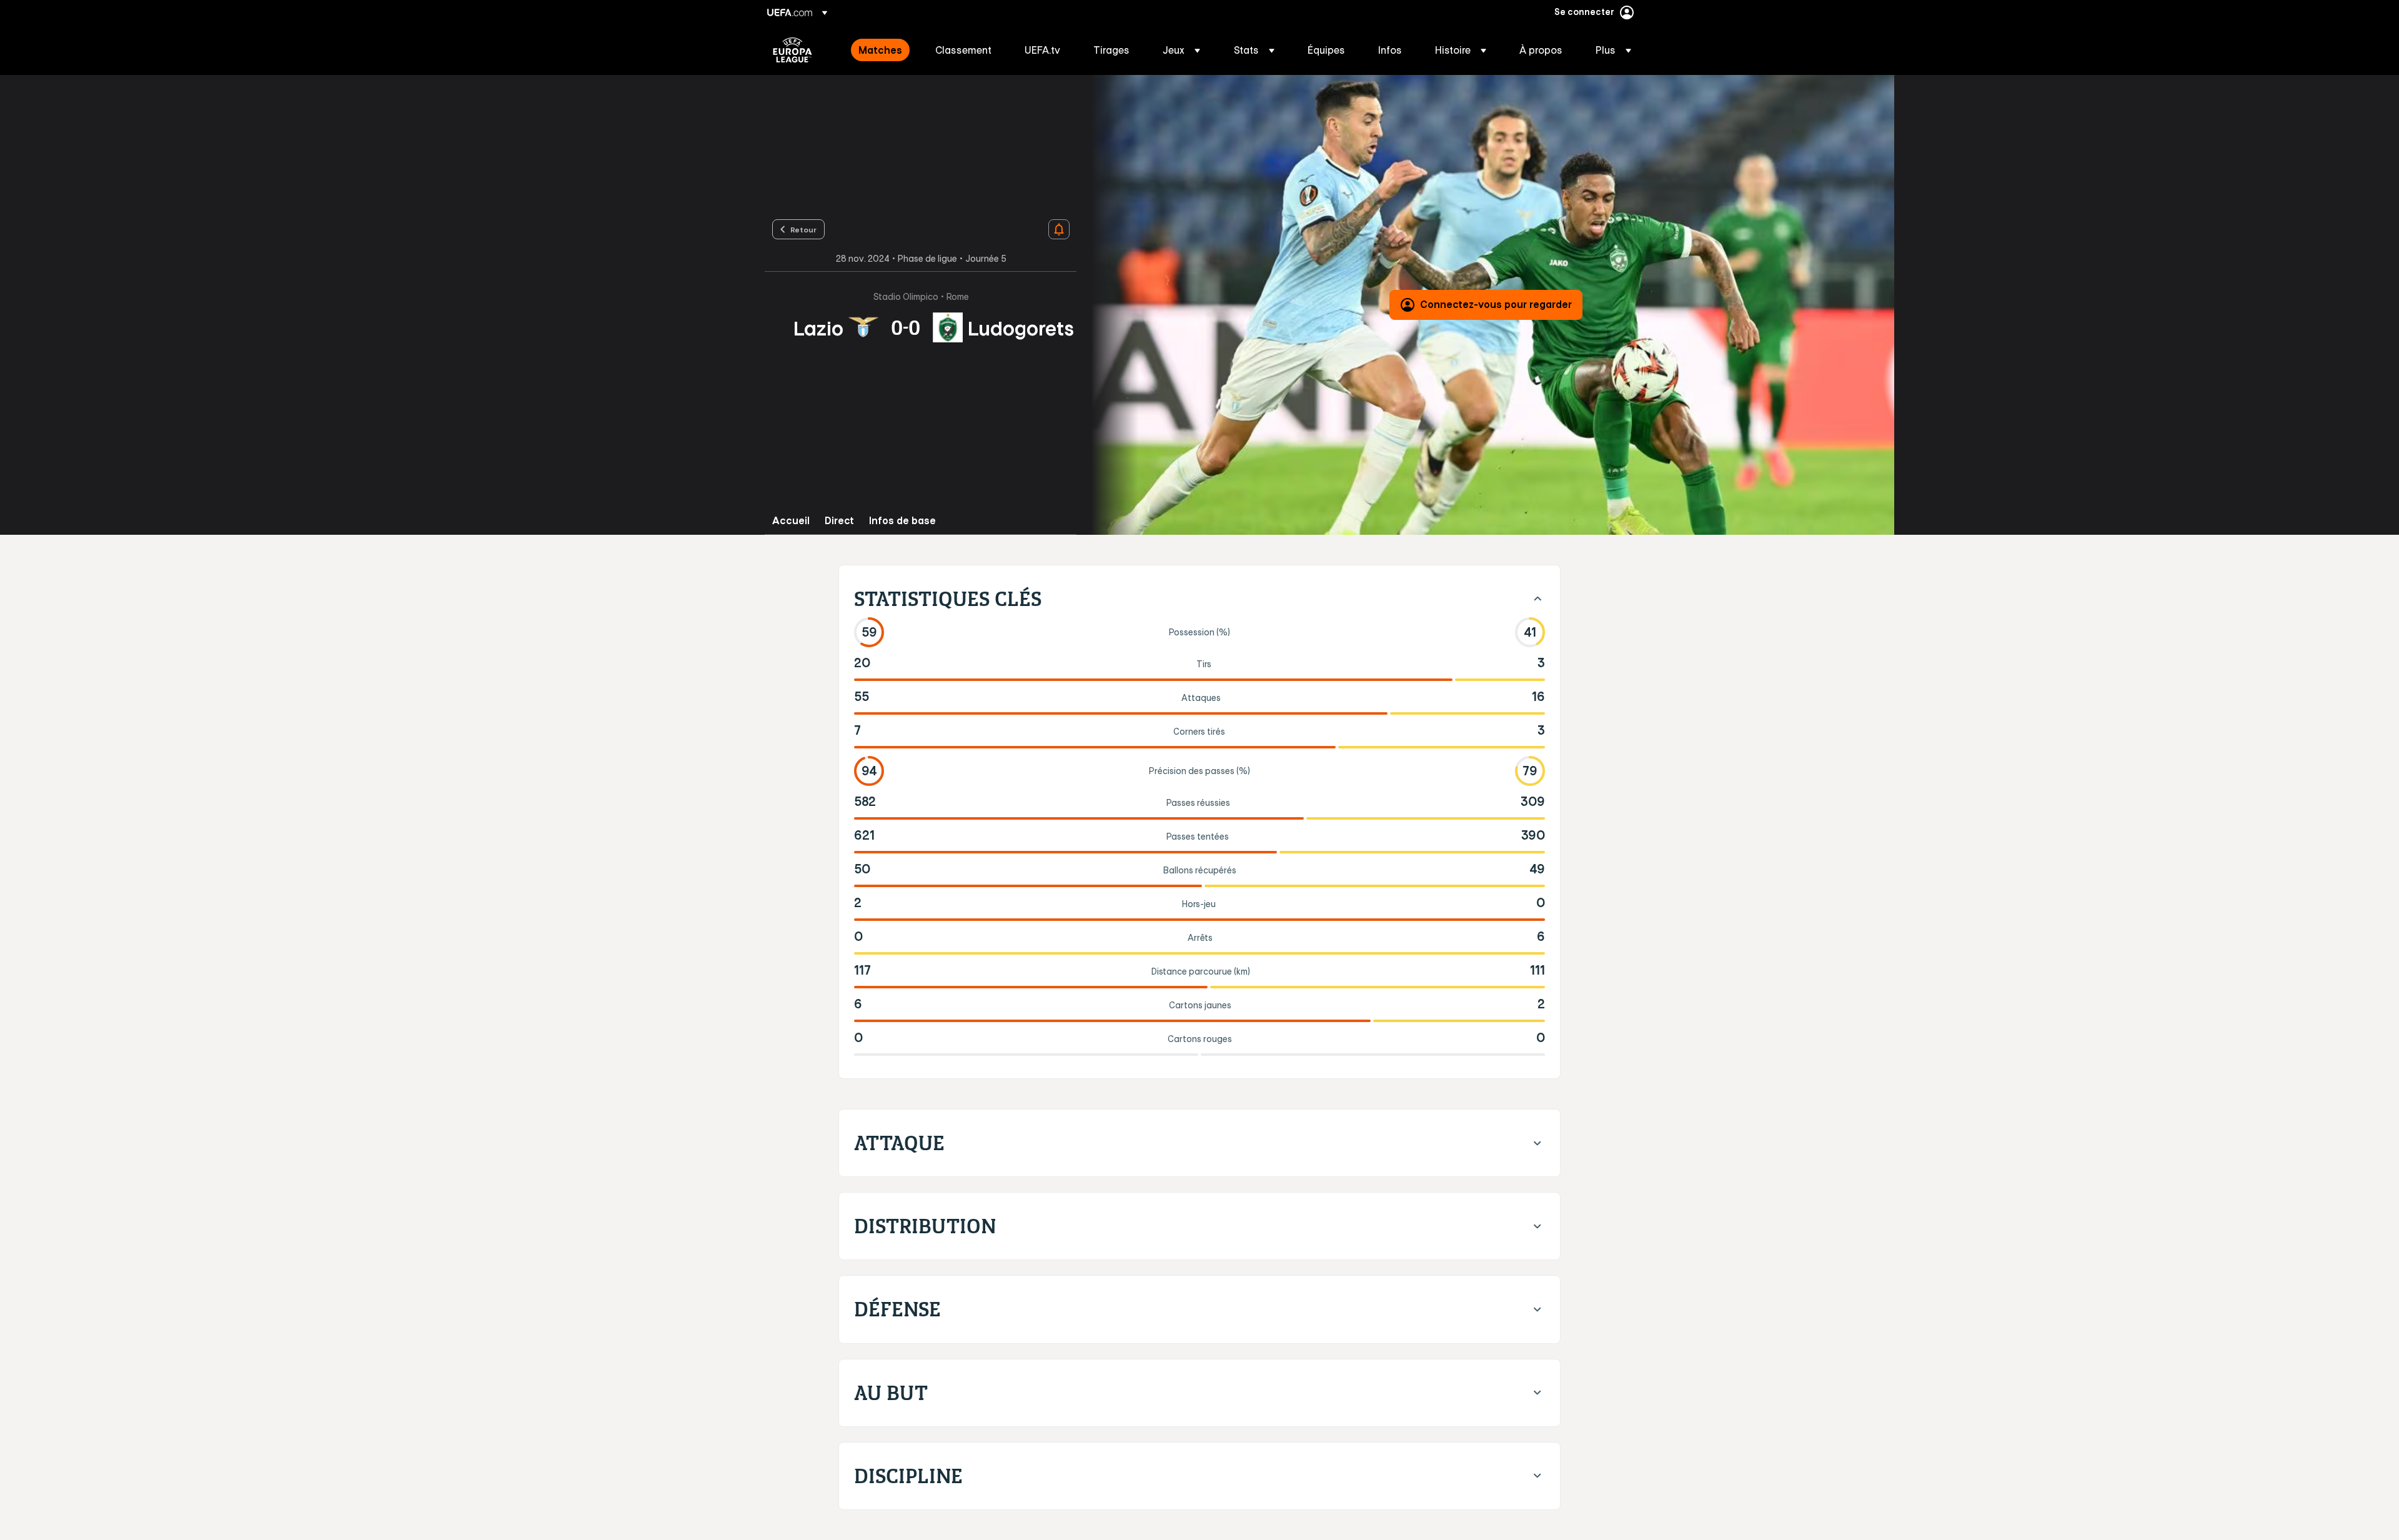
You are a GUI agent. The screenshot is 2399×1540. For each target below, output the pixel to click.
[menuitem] (881, 50)
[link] (880, 50)
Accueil (791, 521)
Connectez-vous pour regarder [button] (1496, 304)
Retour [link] (803, 229)
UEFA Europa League (792, 50)
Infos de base (902, 521)
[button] (1181, 50)
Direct (839, 521)
